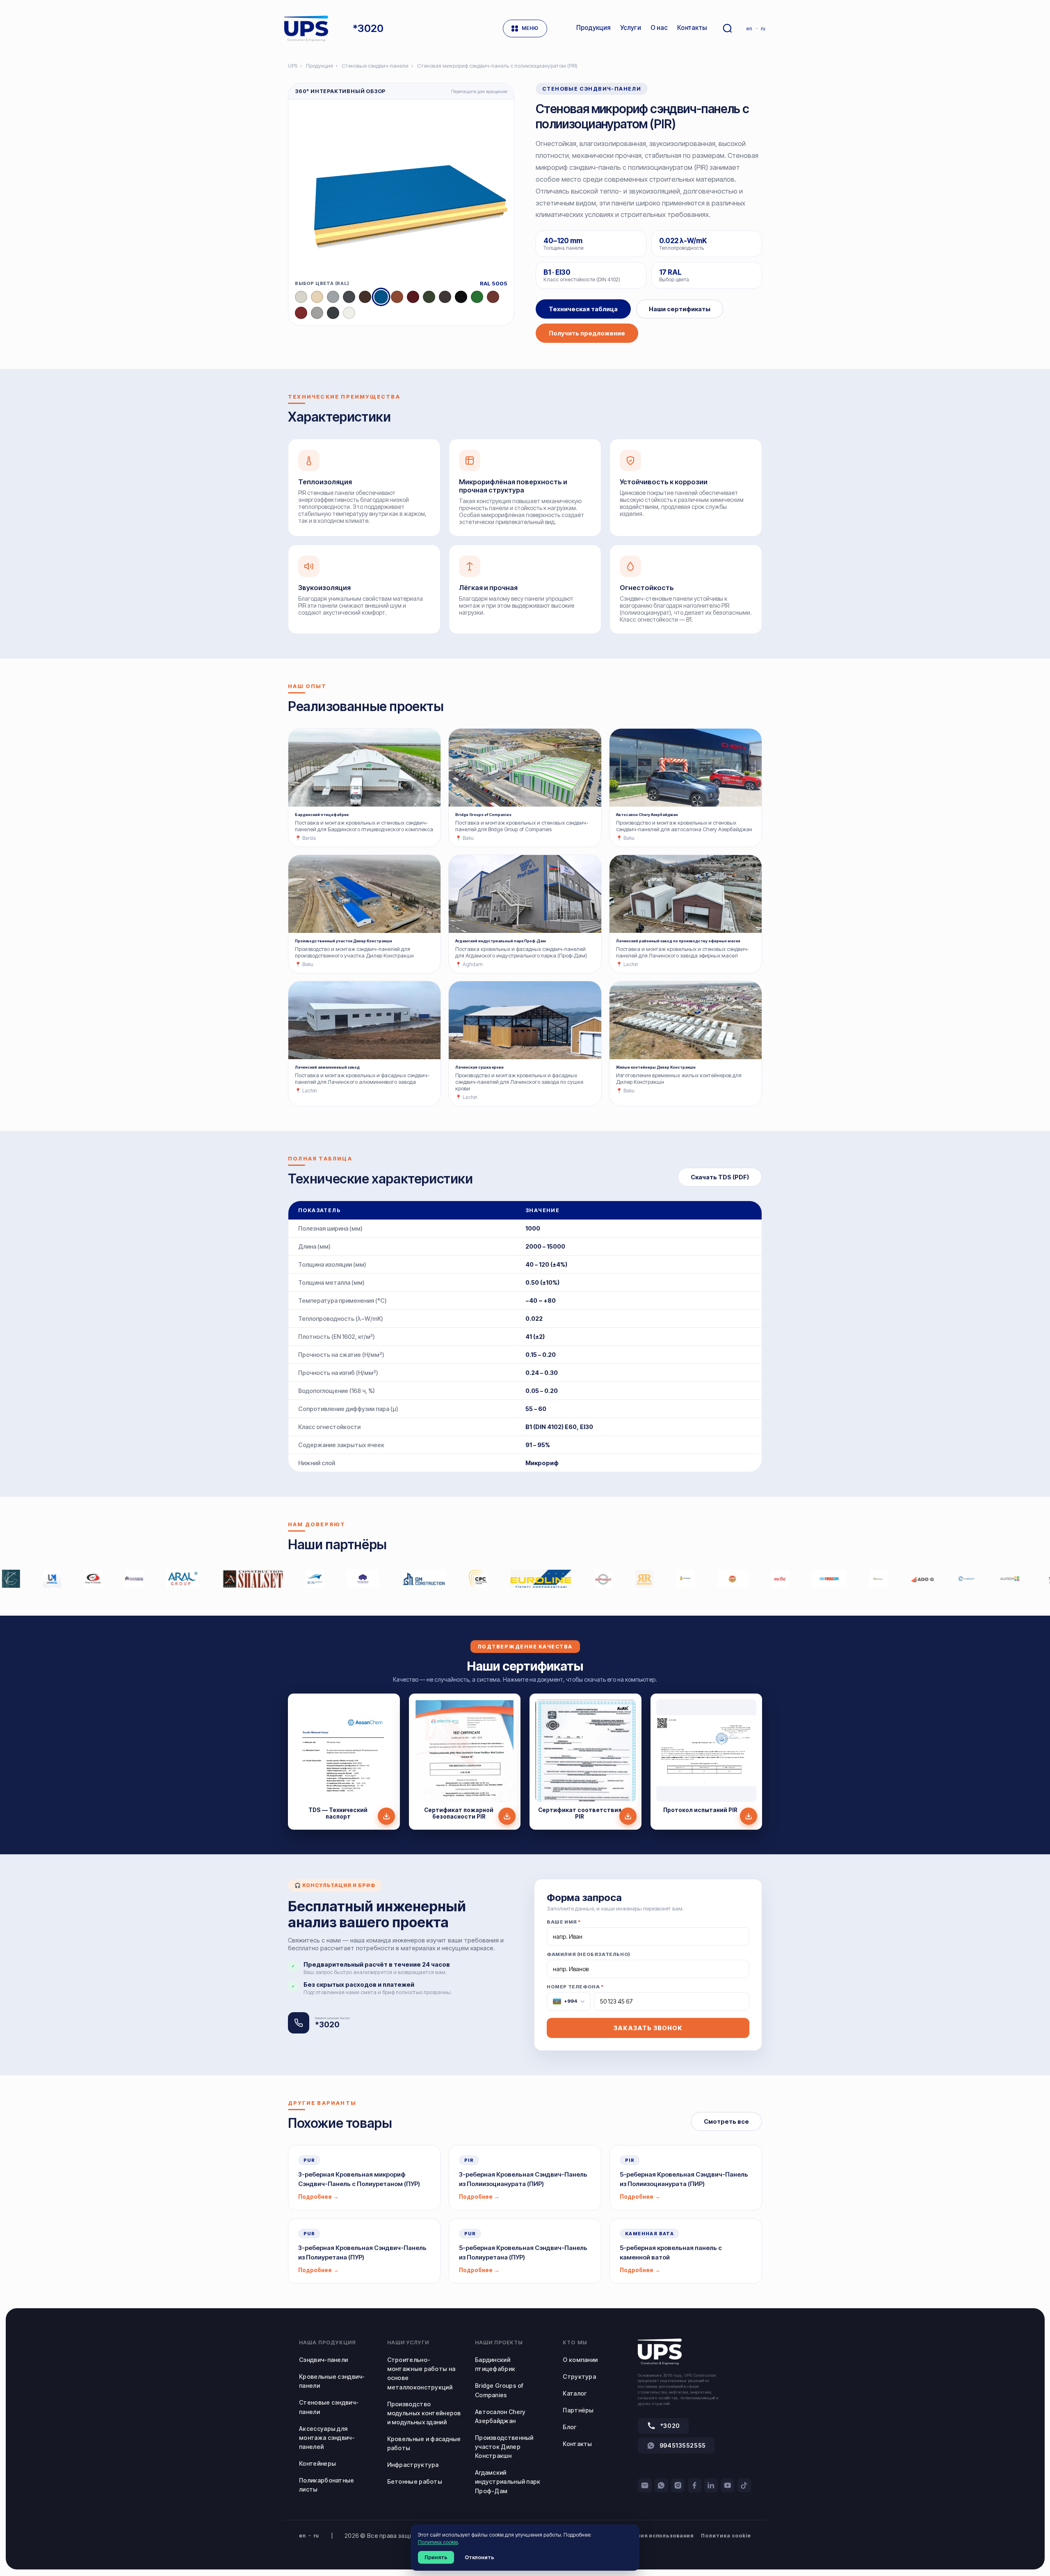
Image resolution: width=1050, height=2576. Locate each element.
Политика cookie (726, 2536)
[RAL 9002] (301, 297)
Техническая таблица (583, 309)
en (749, 28)
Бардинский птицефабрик (495, 2364)
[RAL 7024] (349, 297)
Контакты (577, 2444)
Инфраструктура (413, 2465)
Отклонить (479, 2557)
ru (763, 28)
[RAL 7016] (333, 313)
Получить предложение (587, 333)
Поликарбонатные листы (326, 2485)
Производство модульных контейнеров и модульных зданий (424, 2413)
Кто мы (575, 2342)
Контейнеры (317, 2463)
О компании (580, 2360)
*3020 (670, 2426)
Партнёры (578, 2410)
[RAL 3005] (413, 297)
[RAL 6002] (477, 297)
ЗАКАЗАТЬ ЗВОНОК (648, 2028)
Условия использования (659, 2536)
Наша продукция (327, 2342)
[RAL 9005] (461, 297)
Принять (436, 2557)
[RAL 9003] (349, 313)
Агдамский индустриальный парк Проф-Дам (508, 2481)
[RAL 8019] (445, 297)
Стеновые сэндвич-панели (375, 66)
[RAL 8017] (365, 297)
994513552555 (683, 2445)
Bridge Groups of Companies (499, 2390)
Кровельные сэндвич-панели (332, 2381)
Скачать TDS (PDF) (720, 1177)
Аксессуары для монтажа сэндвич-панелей (327, 2438)
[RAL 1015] (317, 297)
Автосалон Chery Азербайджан (500, 2416)
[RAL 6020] (429, 297)
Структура (579, 2377)
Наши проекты (499, 2342)
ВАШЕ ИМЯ (564, 1922)
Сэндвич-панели (323, 2360)
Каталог (575, 2393)
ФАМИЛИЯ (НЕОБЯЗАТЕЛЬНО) (589, 1954)
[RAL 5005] (381, 297)
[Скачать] (386, 1816)
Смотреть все (726, 2121)
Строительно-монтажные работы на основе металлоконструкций (421, 2373)
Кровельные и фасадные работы (424, 2443)
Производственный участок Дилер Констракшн (504, 2447)
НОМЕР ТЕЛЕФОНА (575, 1994)
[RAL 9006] (317, 313)
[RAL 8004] (397, 297)
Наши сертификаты (680, 309)
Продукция (320, 66)
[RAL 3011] (301, 313)
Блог (570, 2427)
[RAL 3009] (493, 297)
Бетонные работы (415, 2481)
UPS (293, 66)
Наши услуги (408, 2342)
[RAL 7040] (333, 297)
